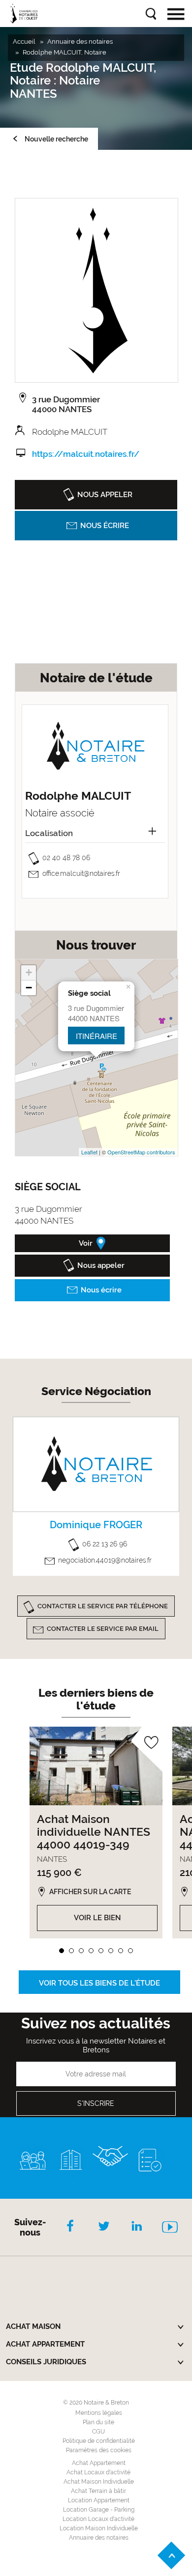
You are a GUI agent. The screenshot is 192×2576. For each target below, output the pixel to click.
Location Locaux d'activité (98, 2519)
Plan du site (98, 2422)
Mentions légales (99, 2413)
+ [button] (29, 972)
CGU (98, 2432)
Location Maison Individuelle (99, 2528)
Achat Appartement (99, 2463)
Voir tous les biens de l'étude (99, 1983)
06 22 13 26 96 (105, 1544)
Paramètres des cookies (99, 2450)
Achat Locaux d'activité (98, 2472)
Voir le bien (97, 1918)
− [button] (29, 988)
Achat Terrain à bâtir (98, 2491)
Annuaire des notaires (99, 2538)
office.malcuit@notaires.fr (81, 873)
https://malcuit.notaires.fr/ (86, 454)
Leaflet (89, 1152)
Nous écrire (105, 526)
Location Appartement (99, 2500)
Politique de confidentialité (99, 2441)
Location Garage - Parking (99, 2510)
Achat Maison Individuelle (99, 2482)
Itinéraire (96, 1036)
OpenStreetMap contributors (141, 1152)
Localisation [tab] (49, 833)
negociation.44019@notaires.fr (105, 1560)
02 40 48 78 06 (66, 858)
